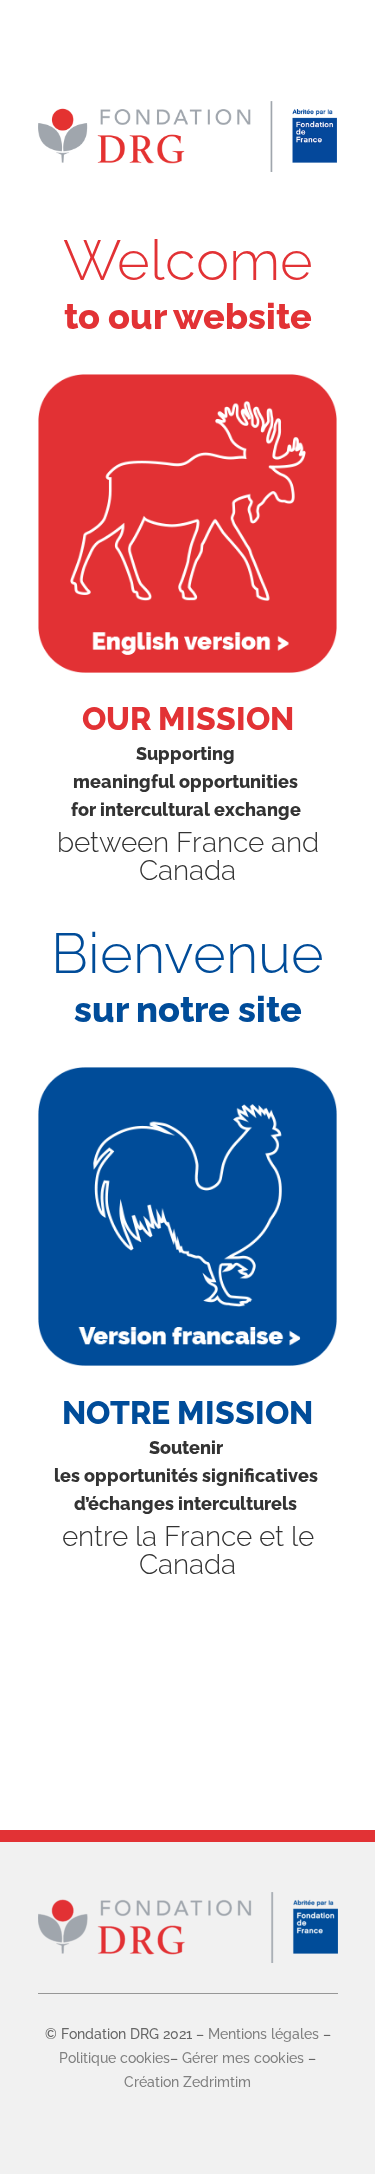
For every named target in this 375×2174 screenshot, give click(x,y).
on (171, 2082)
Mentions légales (263, 2034)
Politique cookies (114, 2058)
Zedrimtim (215, 2082)
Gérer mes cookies (243, 2058)
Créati (143, 2082)
